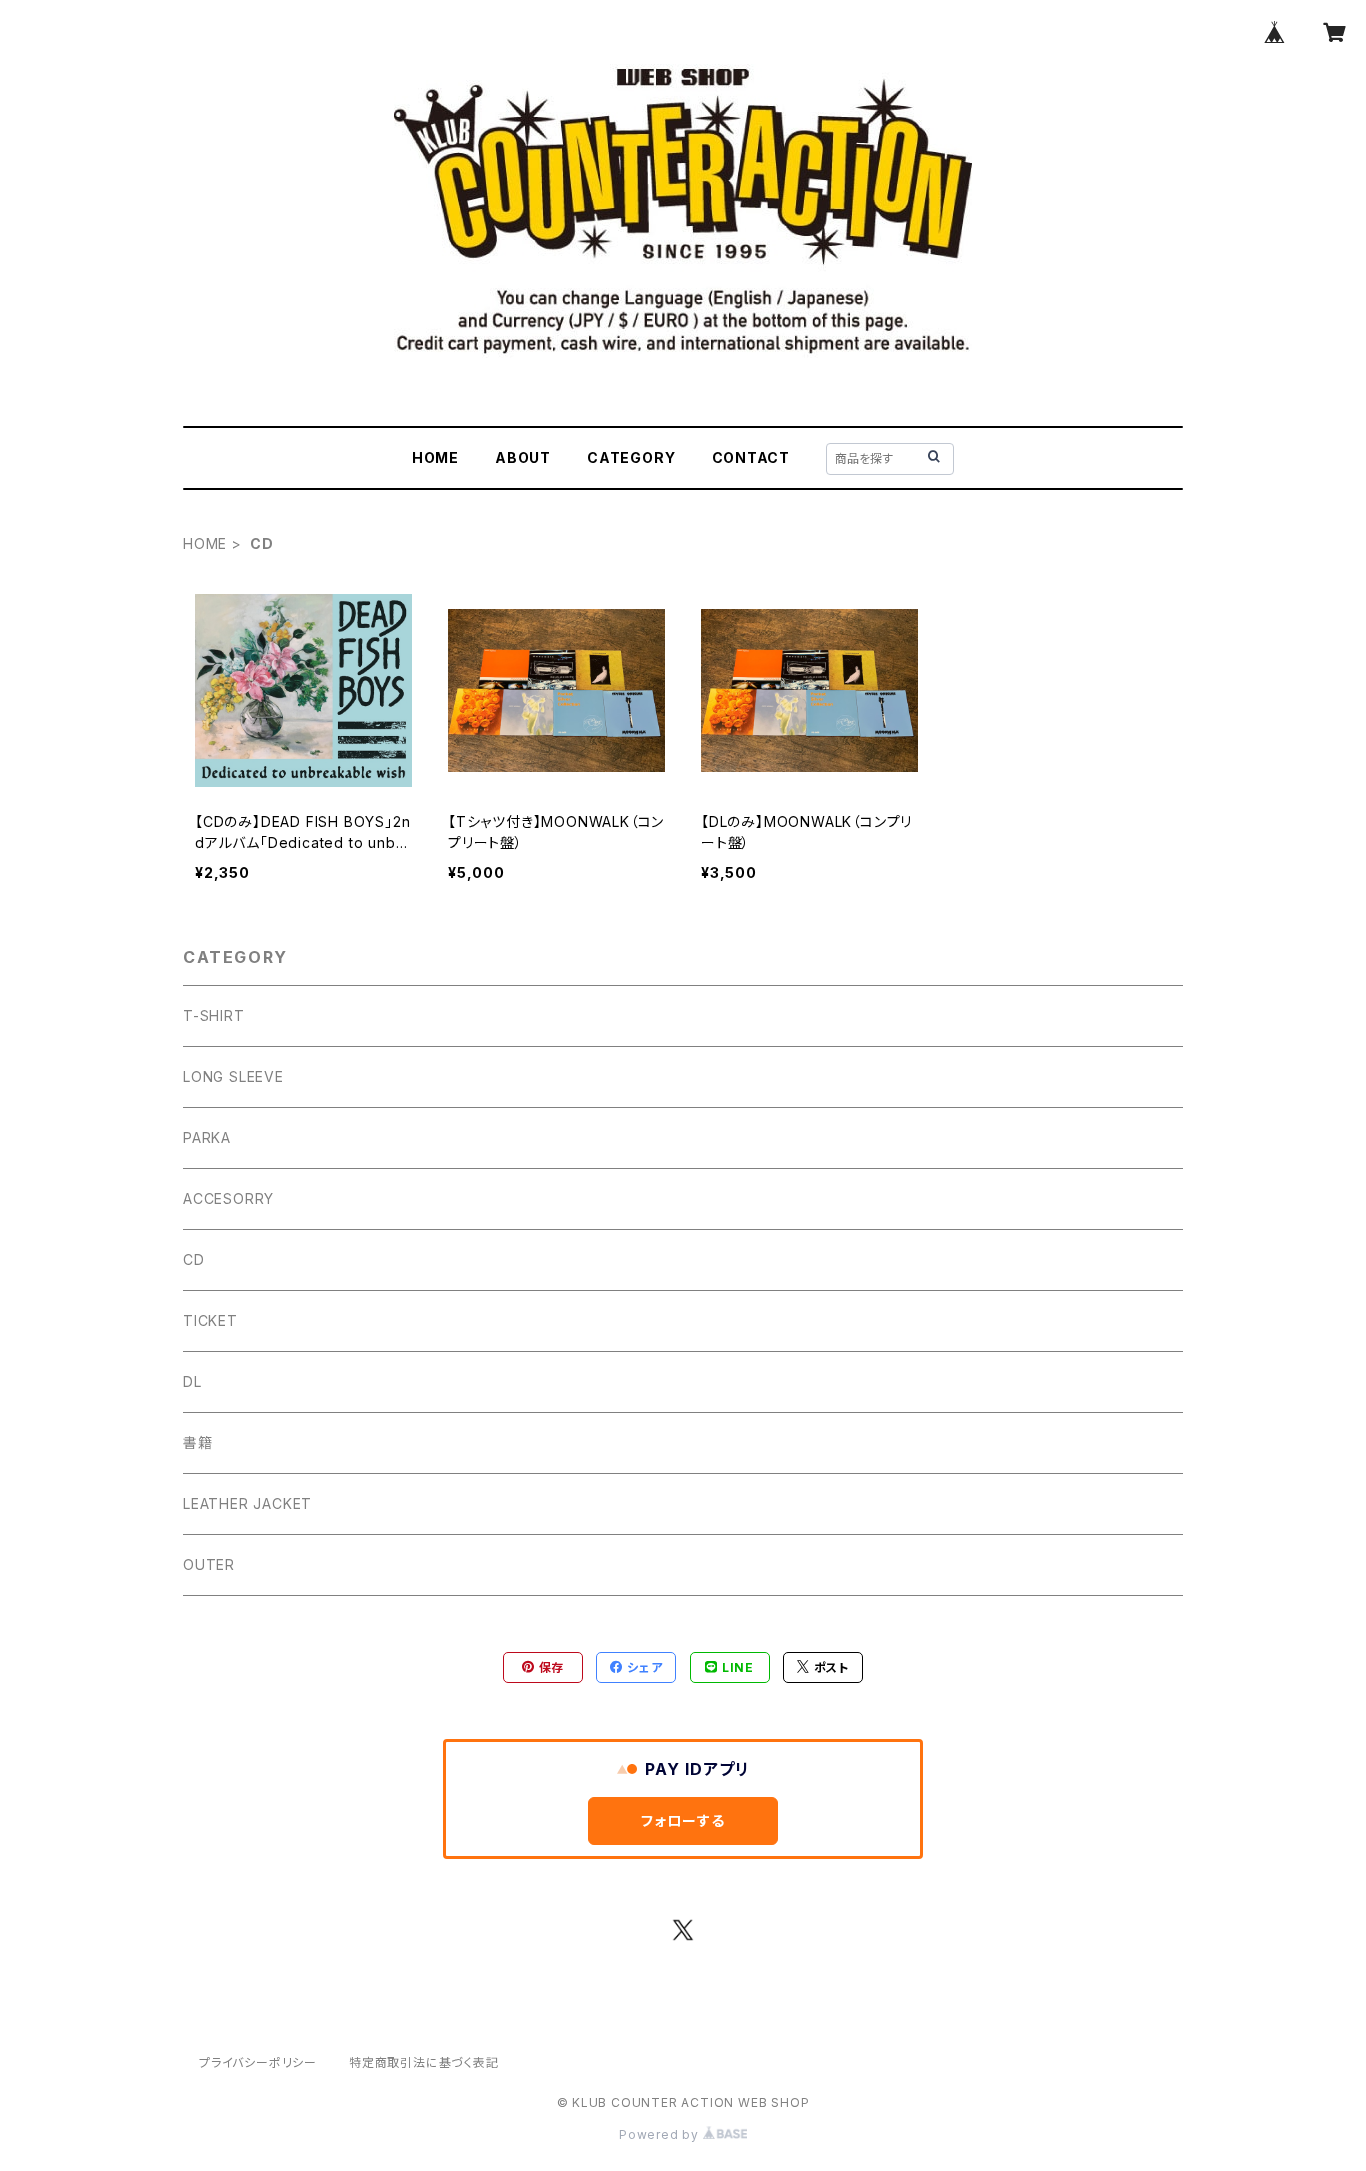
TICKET (210, 1320)
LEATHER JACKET (247, 1503)
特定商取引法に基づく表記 (424, 2062)
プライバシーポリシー (258, 2062)
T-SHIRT (214, 1015)
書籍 (198, 1442)
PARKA (207, 1137)
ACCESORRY (228, 1198)
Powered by (661, 2134)
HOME (435, 457)
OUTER (209, 1564)
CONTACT (751, 457)
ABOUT (523, 457)
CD (194, 1259)
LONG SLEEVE (233, 1076)
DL (192, 1381)
